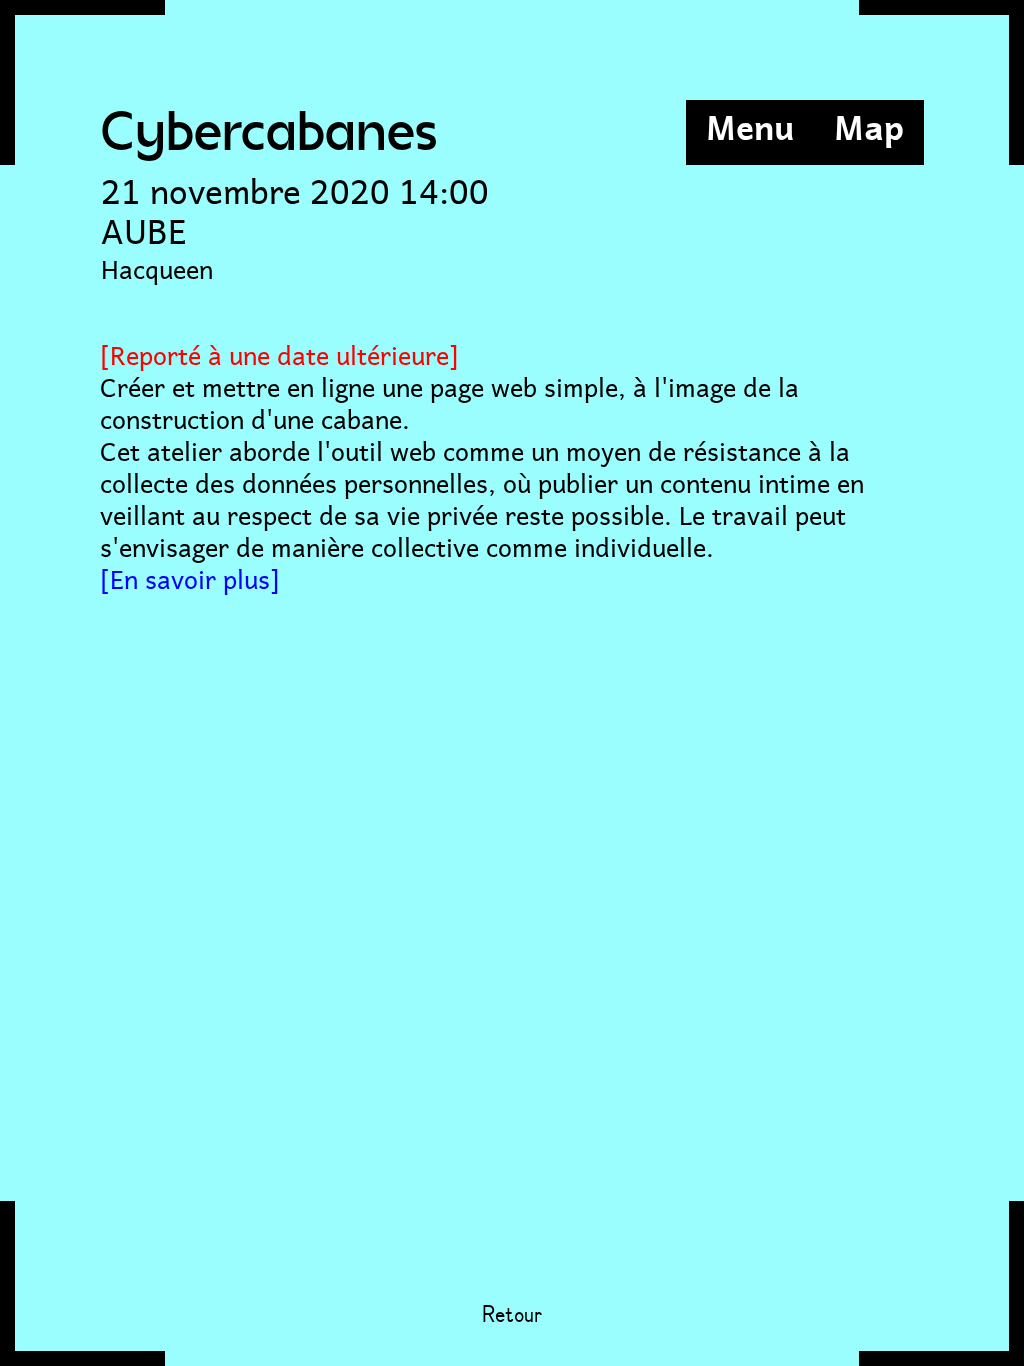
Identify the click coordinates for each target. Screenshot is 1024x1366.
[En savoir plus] (190, 576)
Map (869, 125)
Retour (512, 1316)
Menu (750, 125)
